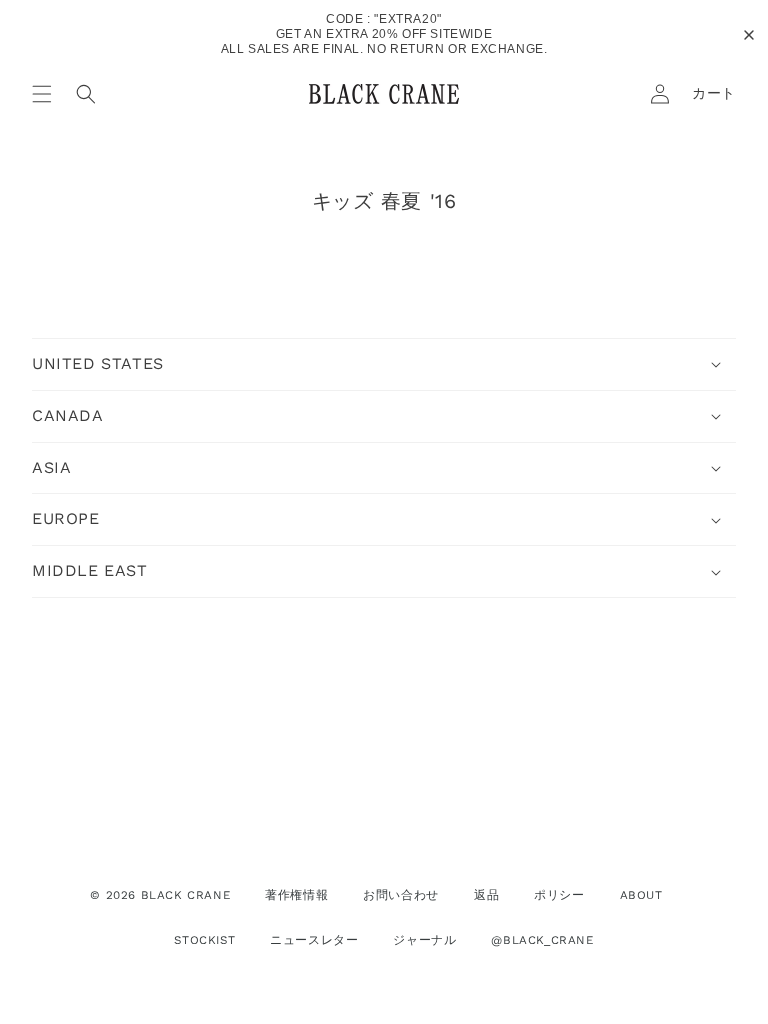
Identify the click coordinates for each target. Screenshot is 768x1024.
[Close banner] (749, 35)
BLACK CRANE (186, 895)
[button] (42, 94)
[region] (384, 34)
